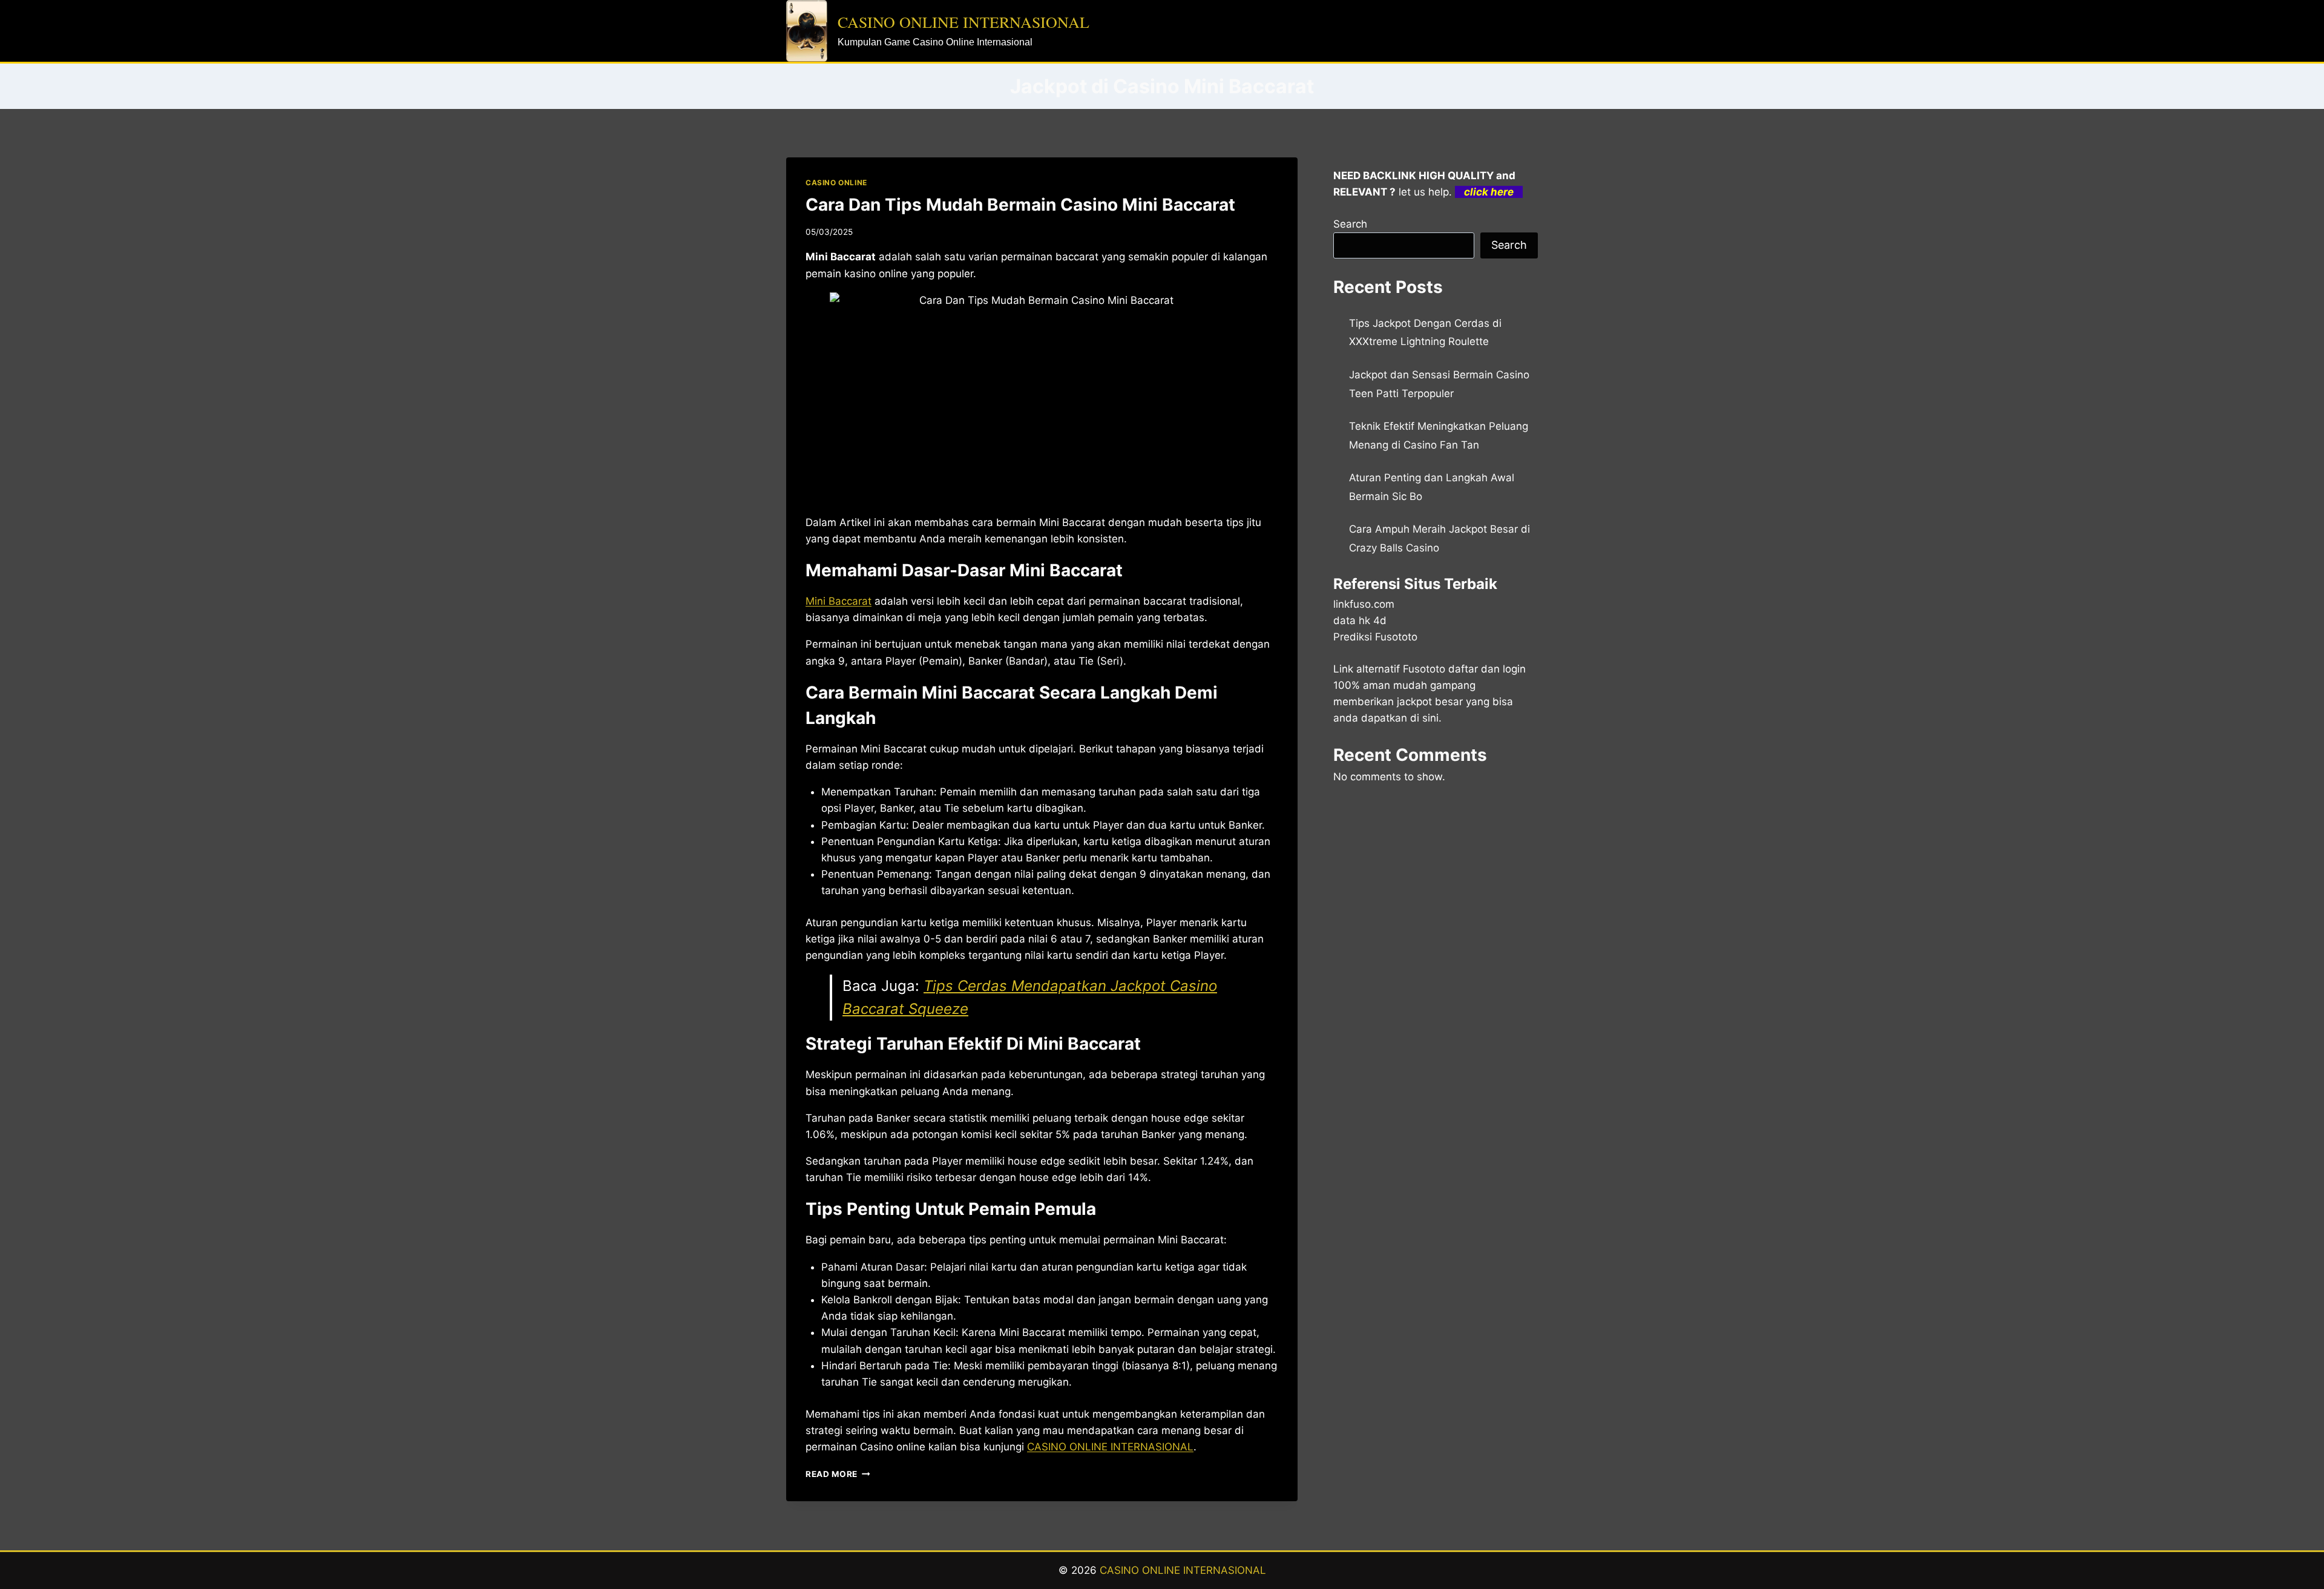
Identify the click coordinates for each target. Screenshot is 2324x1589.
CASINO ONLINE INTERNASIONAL (1183, 1570)
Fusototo (1424, 669)
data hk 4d (1360, 620)
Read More (838, 1474)
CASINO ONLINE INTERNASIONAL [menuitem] (1110, 1447)
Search (1350, 224)
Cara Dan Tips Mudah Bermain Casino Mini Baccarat (1020, 205)
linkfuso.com (1364, 604)
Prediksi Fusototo (1375, 637)
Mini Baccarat (839, 601)
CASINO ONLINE (836, 183)
